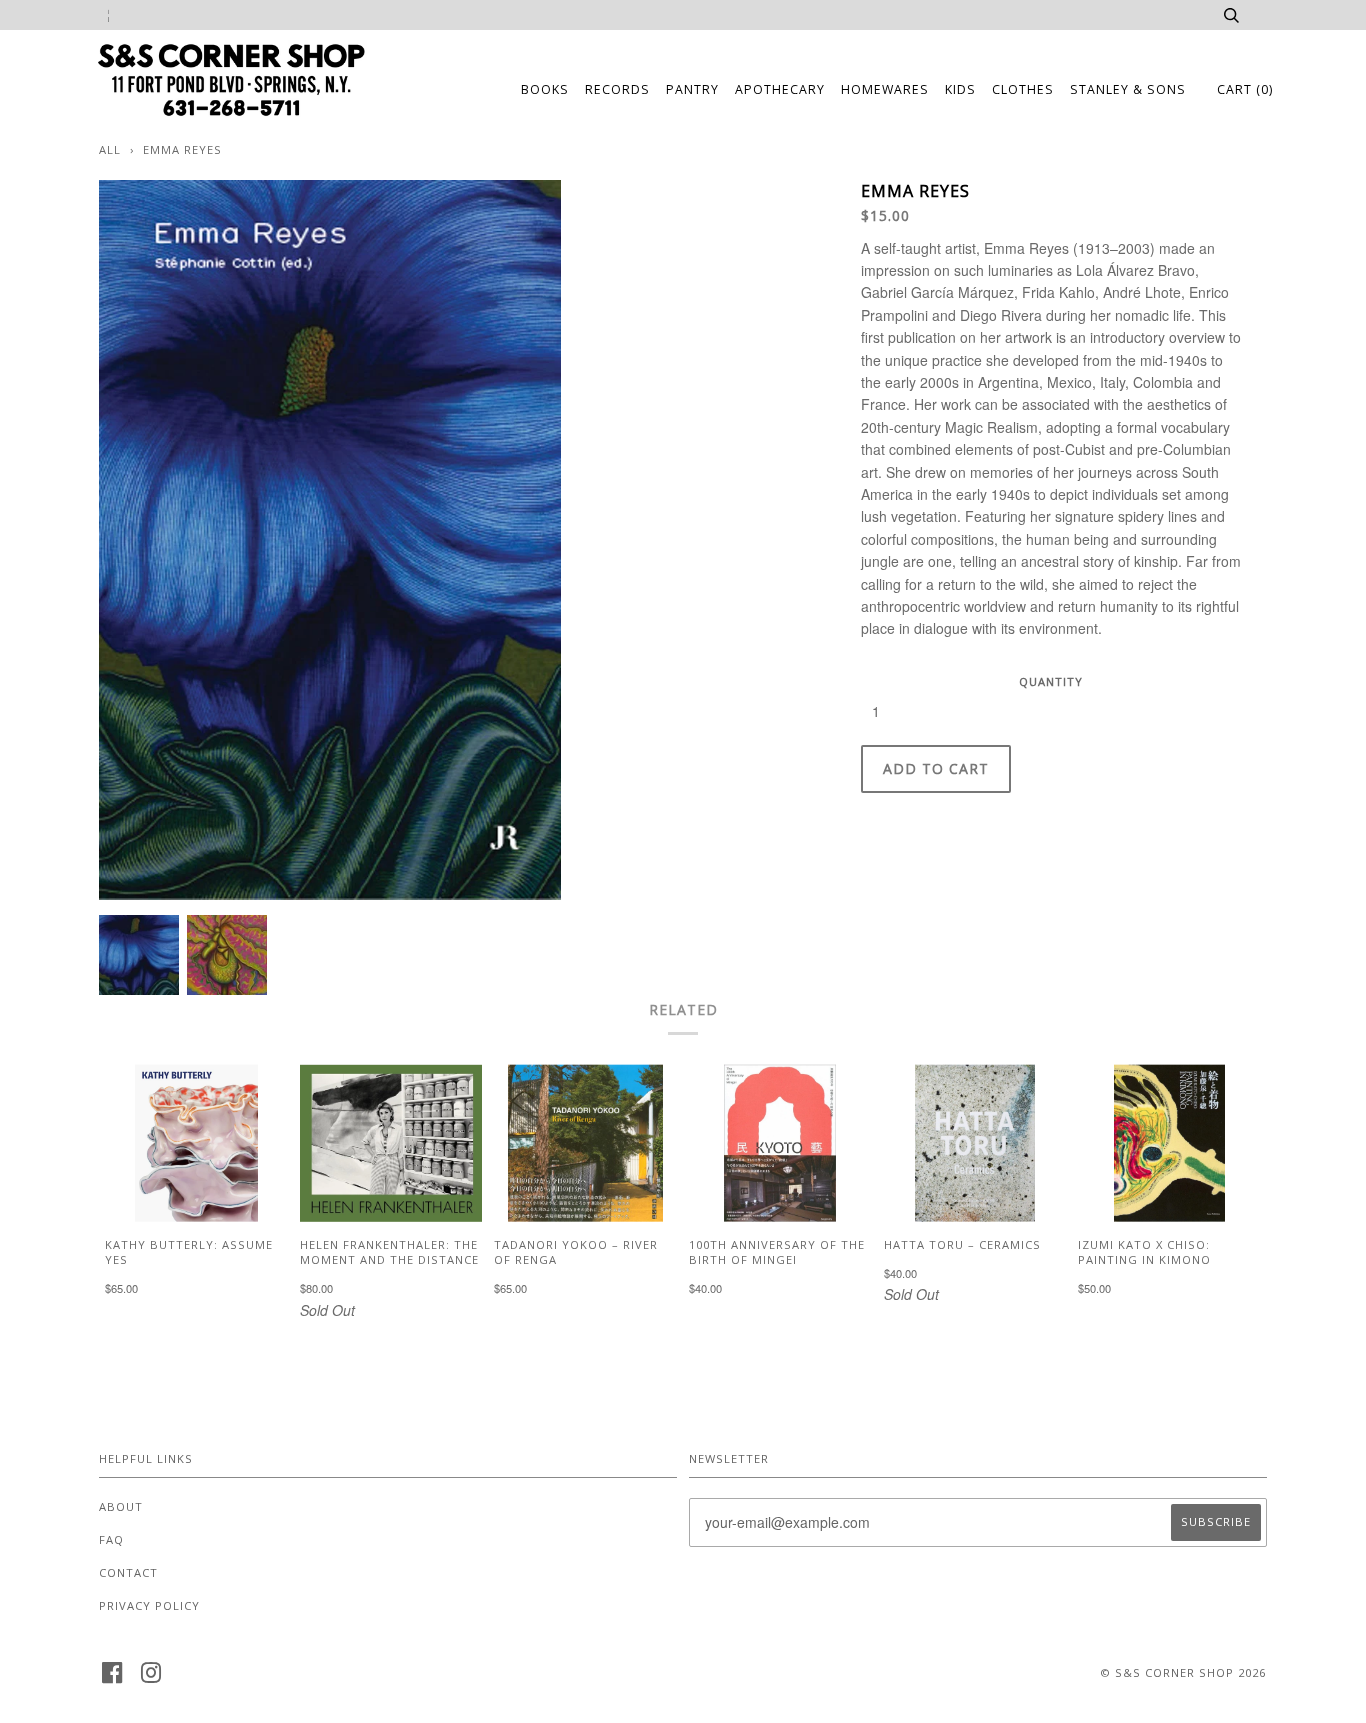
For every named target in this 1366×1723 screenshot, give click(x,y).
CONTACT (128, 1572)
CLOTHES (1023, 89)
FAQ (111, 1539)
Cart (1245, 89)
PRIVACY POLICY (149, 1605)
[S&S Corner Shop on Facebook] (112, 1678)
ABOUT (121, 1506)
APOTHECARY (780, 89)
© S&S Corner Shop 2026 (1183, 1672)
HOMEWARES (885, 89)
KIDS (960, 89)
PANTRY (692, 89)
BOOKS (545, 89)
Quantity (1051, 681)
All (110, 149)
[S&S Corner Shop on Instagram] (151, 1678)
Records (617, 89)
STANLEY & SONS (1128, 89)
